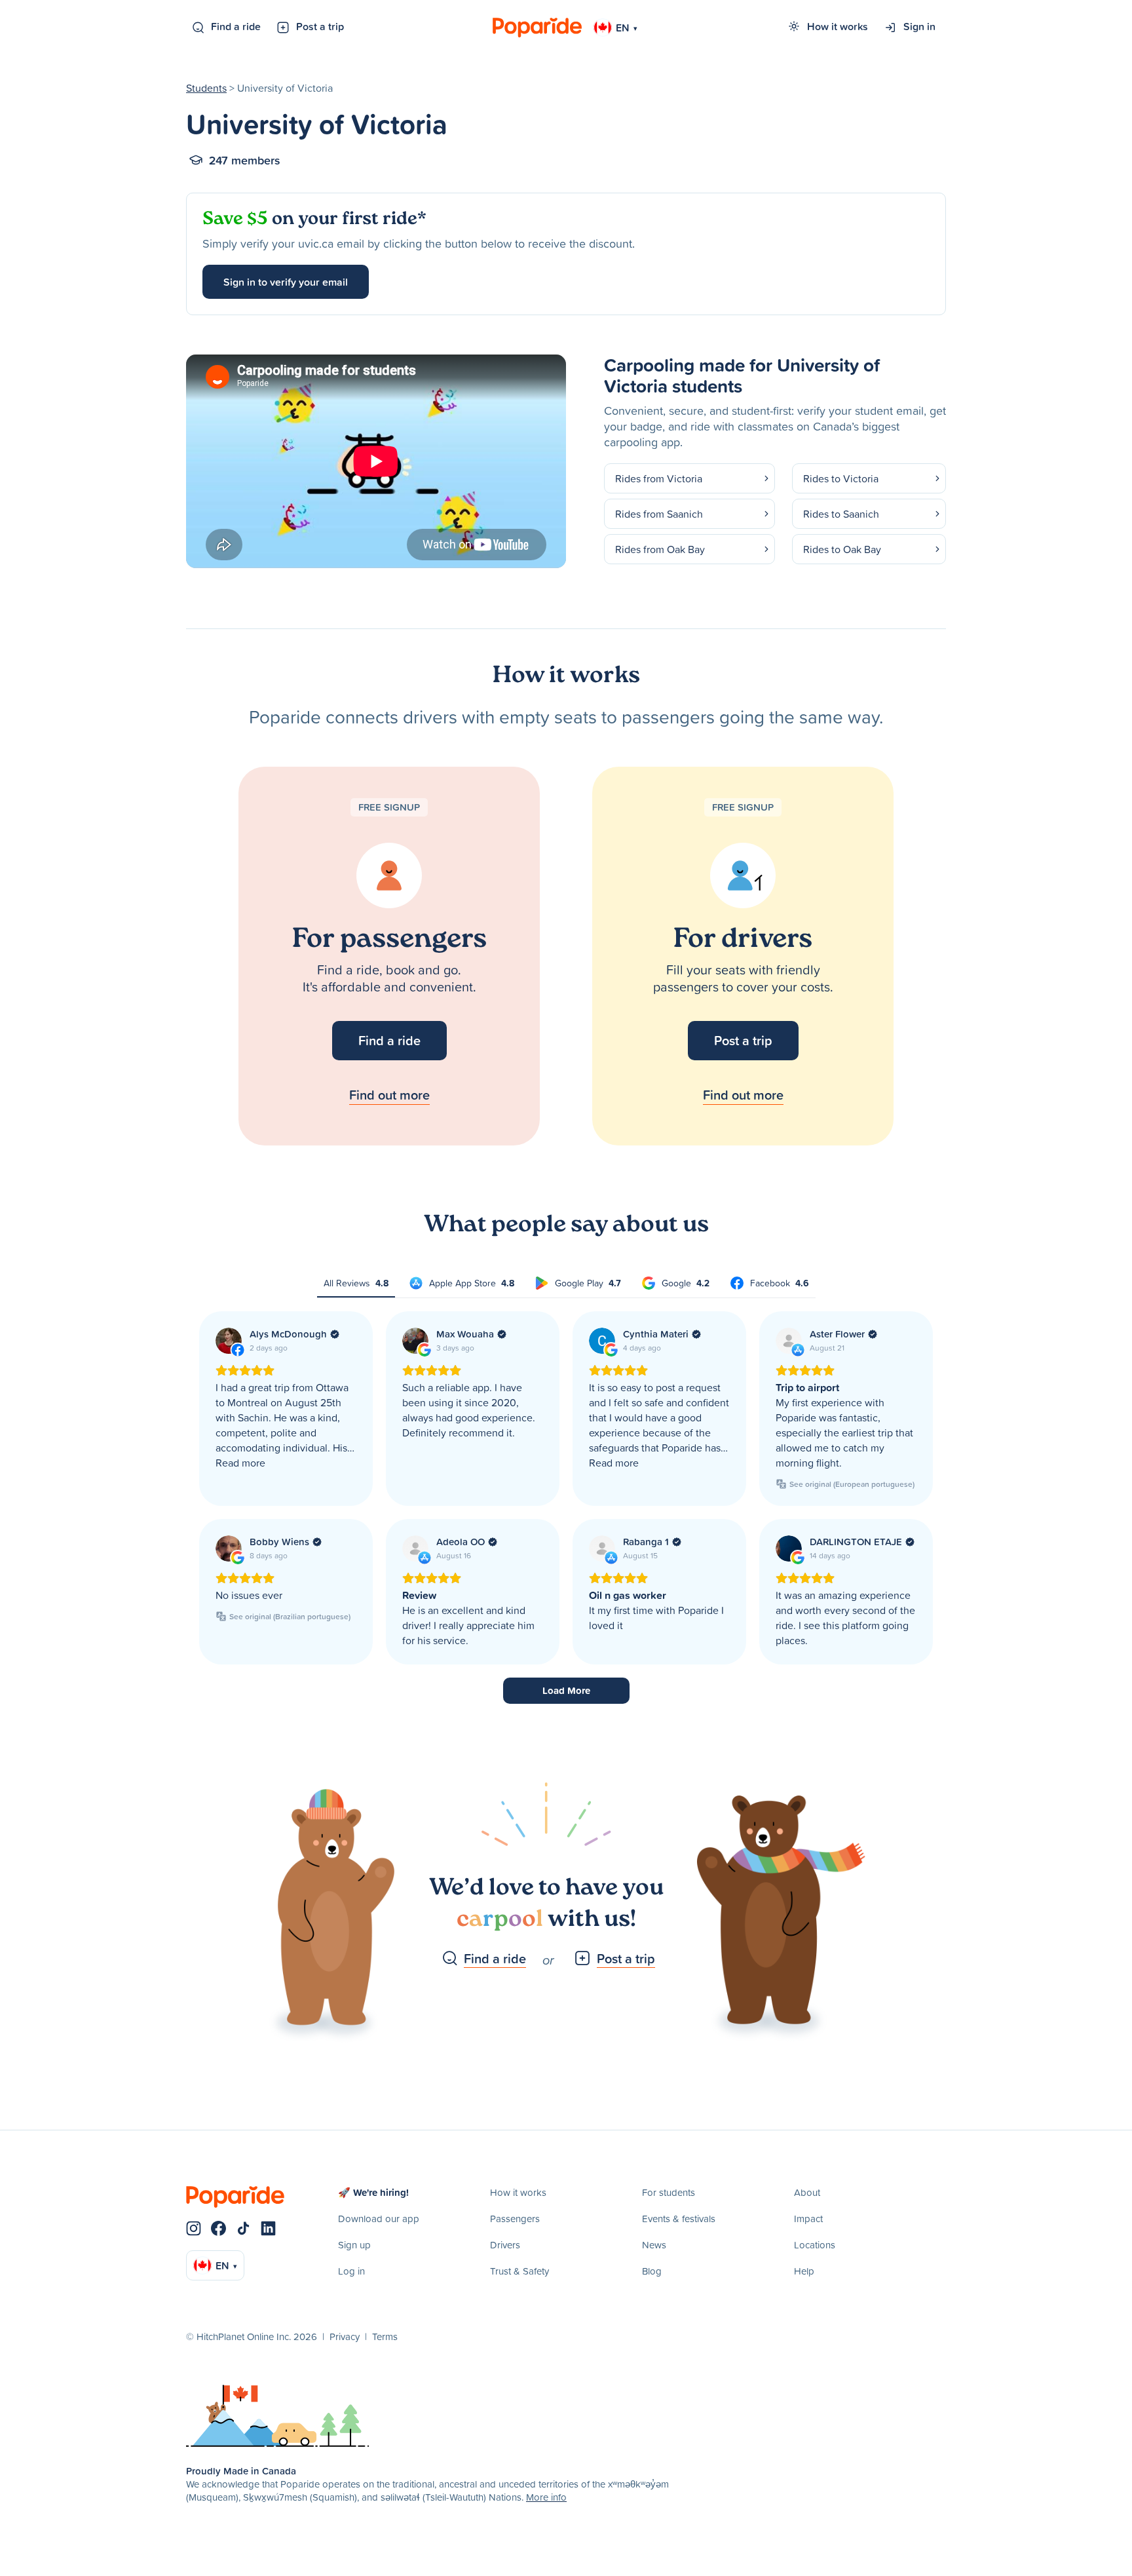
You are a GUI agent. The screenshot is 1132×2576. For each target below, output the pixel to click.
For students (669, 2192)
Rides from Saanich (659, 514)
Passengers (515, 2219)
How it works (838, 26)
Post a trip (320, 26)
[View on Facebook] (229, 1341)
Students (206, 88)
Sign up (354, 2245)
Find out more (389, 1095)
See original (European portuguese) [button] (852, 1484)
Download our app (379, 2219)
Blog (652, 2271)
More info (546, 2497)
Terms (385, 2336)
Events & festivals (679, 2219)
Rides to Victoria (841, 478)
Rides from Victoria (659, 478)
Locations (815, 2245)
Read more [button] (240, 1463)
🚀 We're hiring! (373, 2192)
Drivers (505, 2245)
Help (804, 2271)
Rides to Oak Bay (842, 549)
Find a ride (236, 26)
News (654, 2245)
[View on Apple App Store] (789, 1341)
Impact (808, 2219)
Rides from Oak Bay (660, 549)
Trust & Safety (519, 2271)
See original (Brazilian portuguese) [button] (290, 1616)
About (807, 2192)
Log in (351, 2271)
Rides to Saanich (841, 514)
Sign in (919, 26)
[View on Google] (415, 1341)
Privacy (345, 2336)
